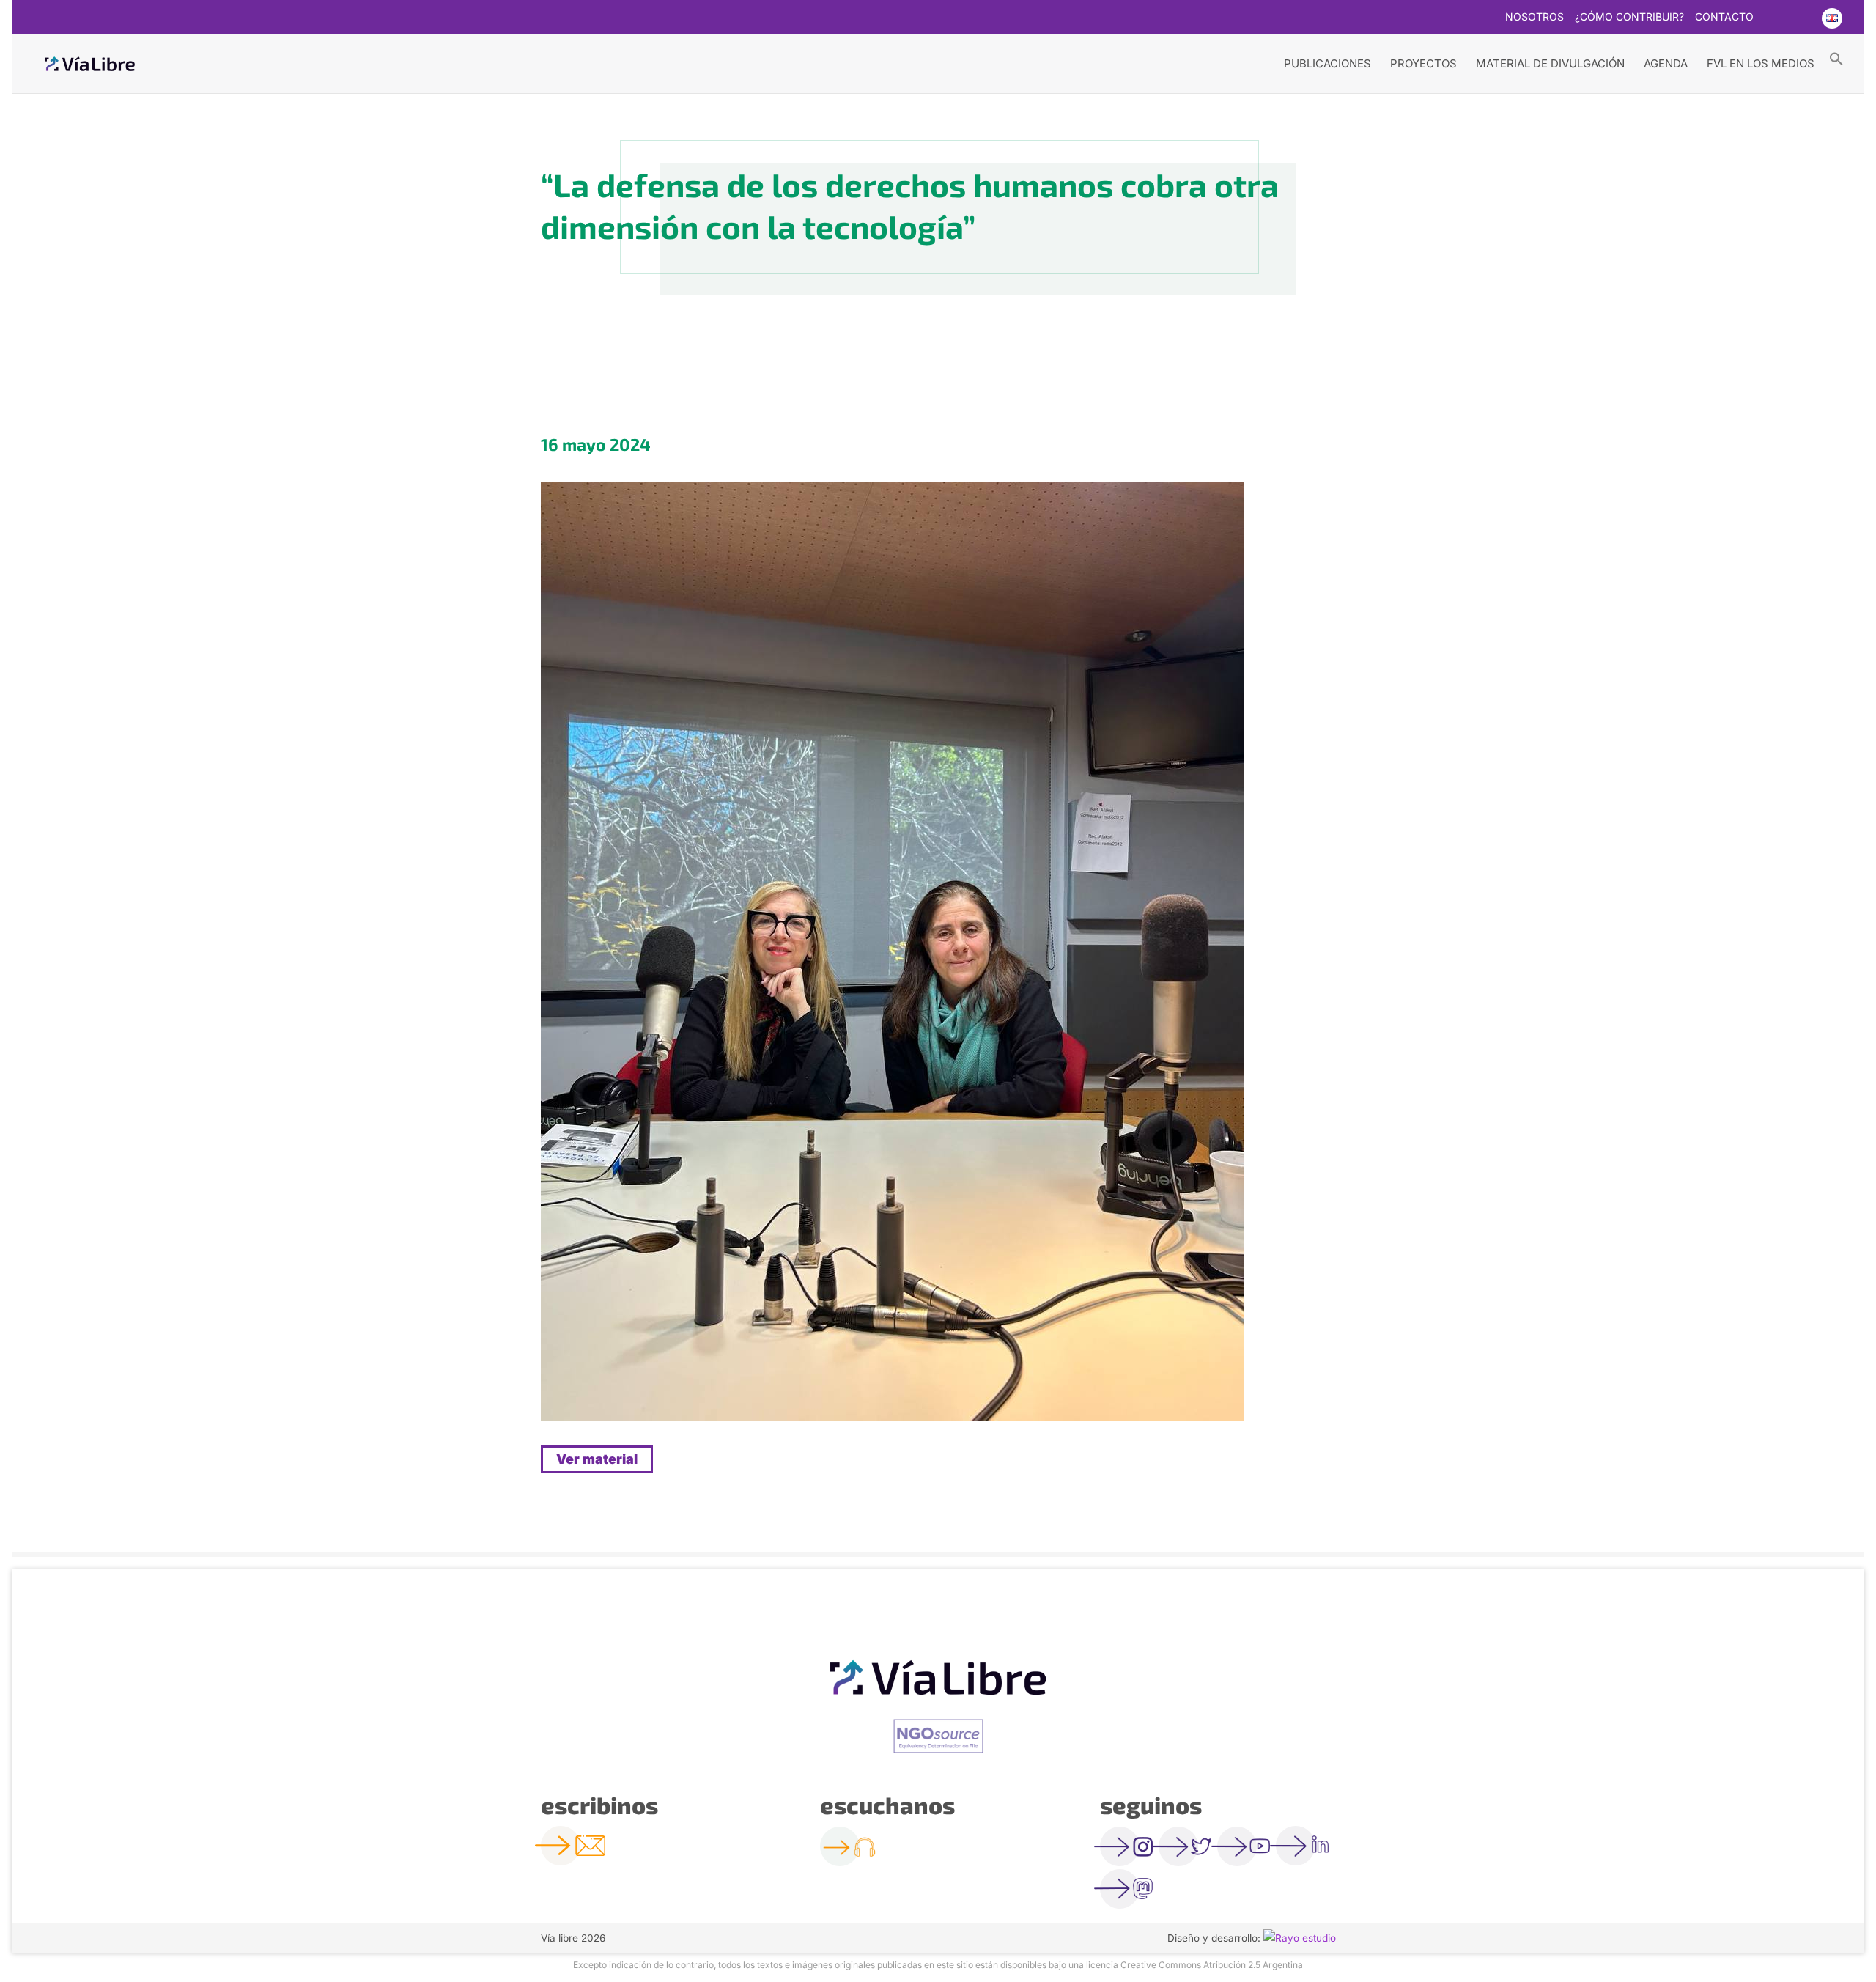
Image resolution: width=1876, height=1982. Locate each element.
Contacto (1724, 17)
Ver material (597, 1459)
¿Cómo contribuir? (1629, 17)
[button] (1836, 58)
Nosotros (1535, 17)
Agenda (1666, 63)
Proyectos (1423, 63)
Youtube (1802, 18)
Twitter (1773, 18)
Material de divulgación (1550, 63)
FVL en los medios (1761, 63)
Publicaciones (1327, 63)
